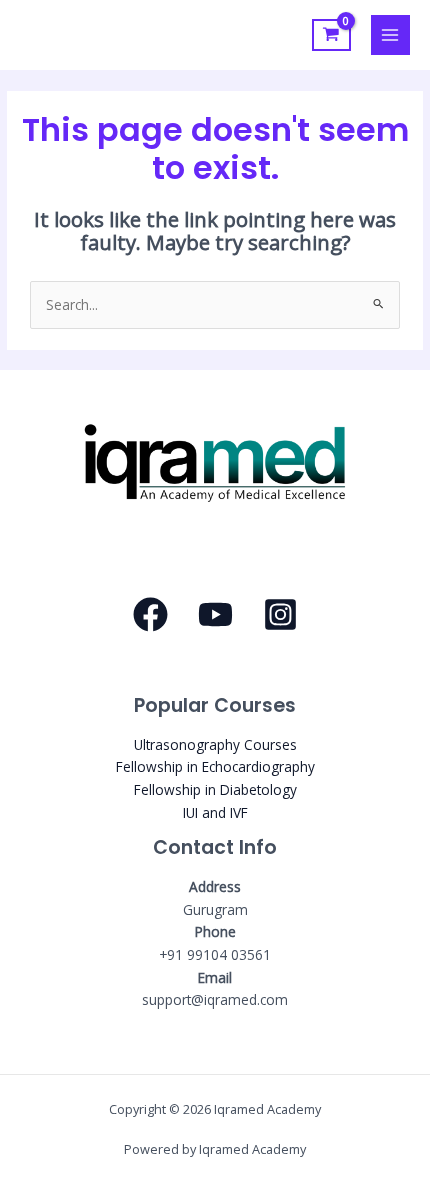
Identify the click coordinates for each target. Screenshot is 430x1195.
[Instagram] (280, 614)
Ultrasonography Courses (215, 744)
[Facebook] (150, 614)
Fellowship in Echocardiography (215, 766)
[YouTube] (215, 614)
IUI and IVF (215, 812)
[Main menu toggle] (390, 34)
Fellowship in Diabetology (215, 789)
